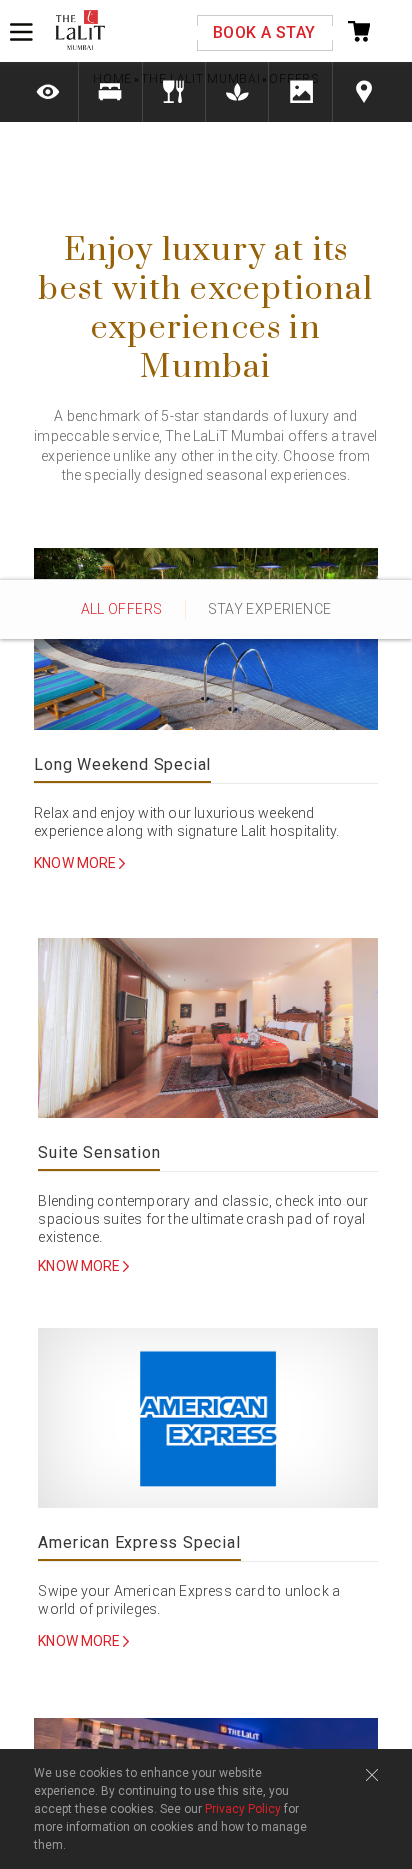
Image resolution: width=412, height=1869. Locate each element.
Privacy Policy (243, 1809)
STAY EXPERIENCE (270, 609)
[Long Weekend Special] (206, 641)
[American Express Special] (207, 1419)
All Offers (122, 609)
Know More (76, 863)
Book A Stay (264, 32)
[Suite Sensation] (207, 1029)
